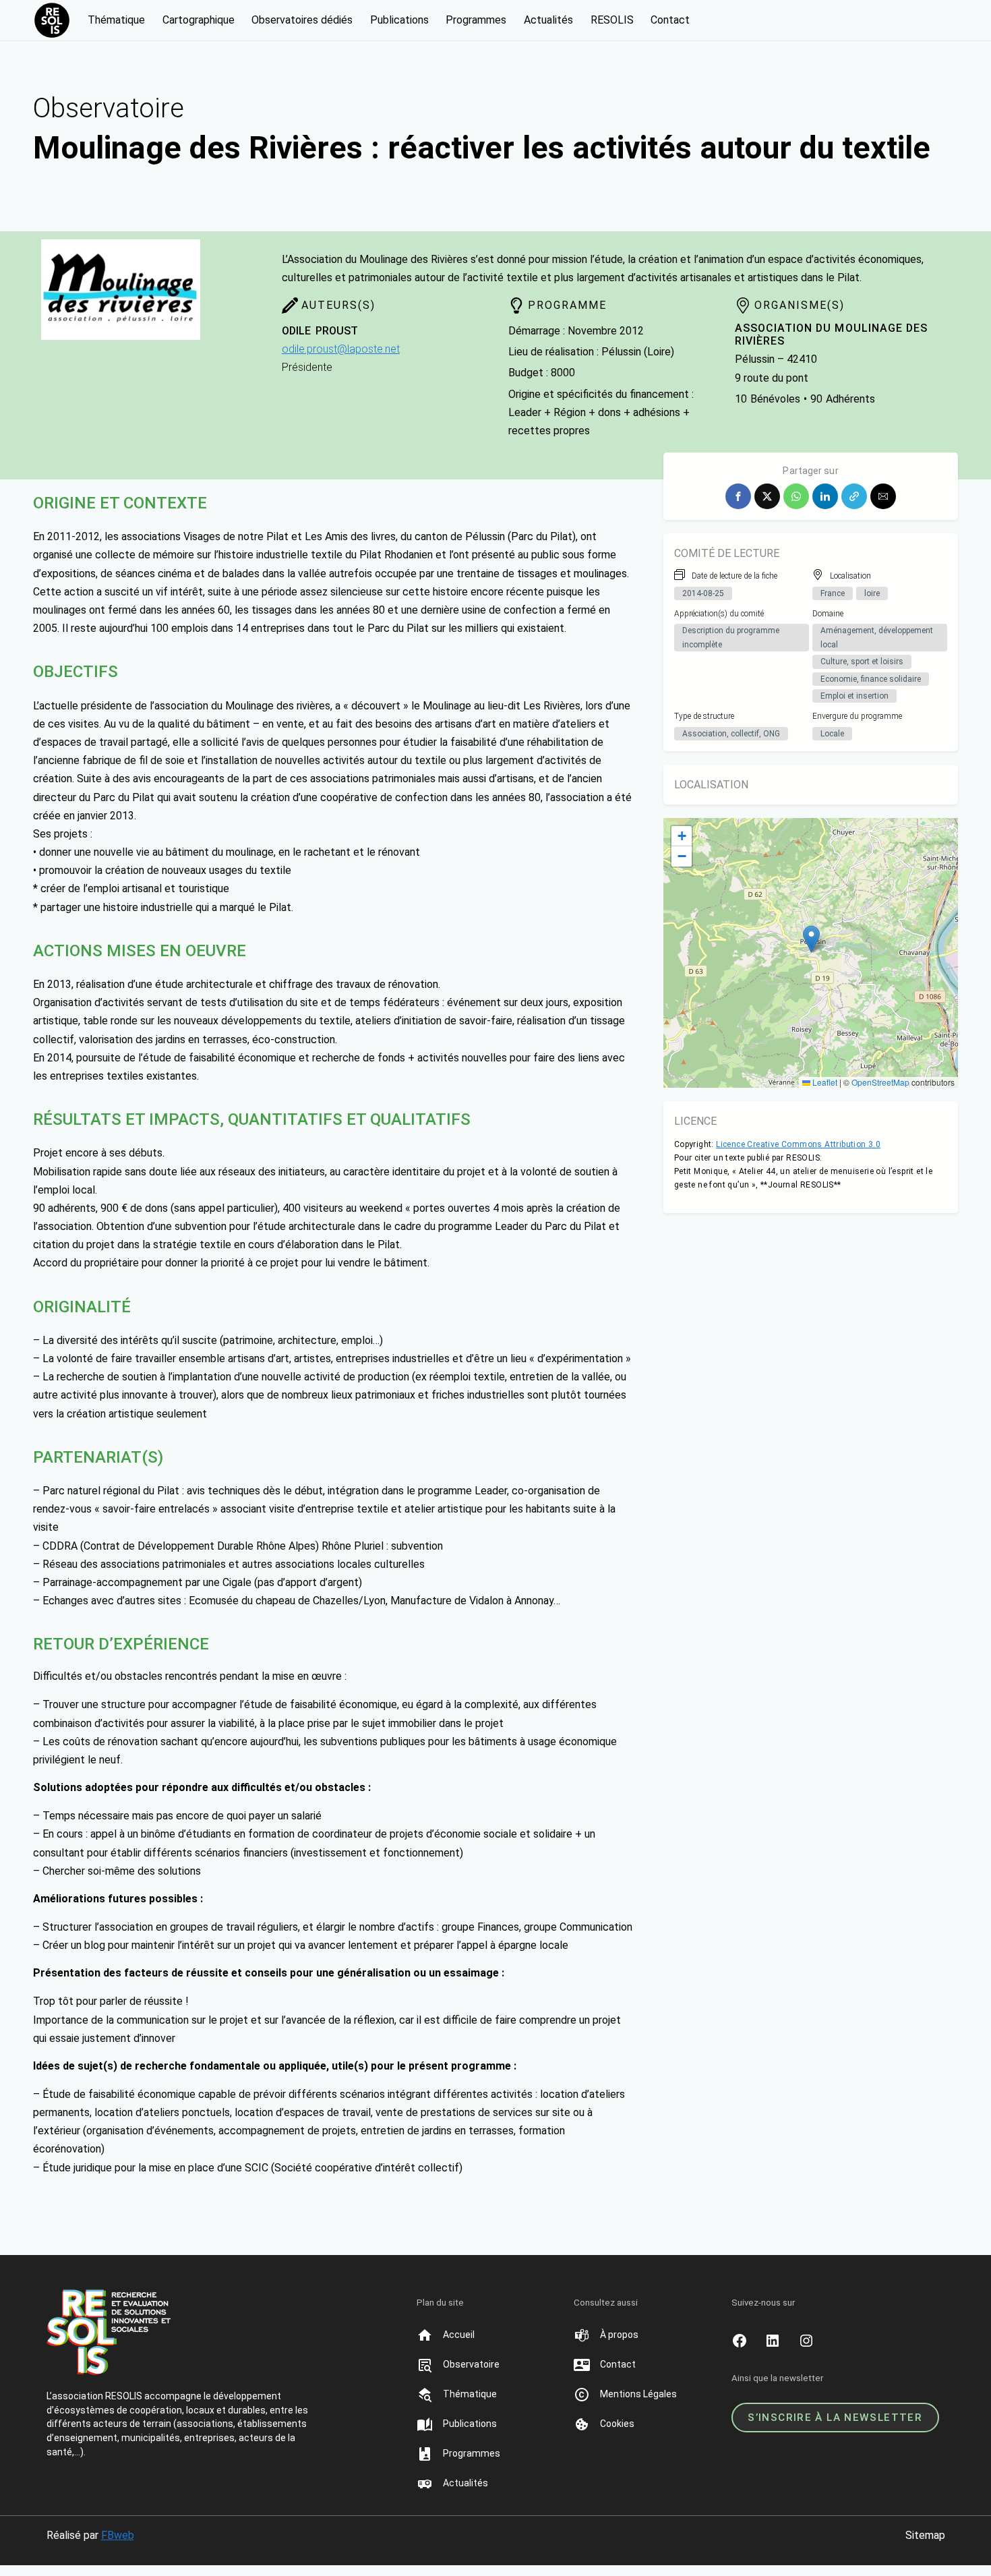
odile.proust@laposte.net (341, 349)
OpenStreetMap (880, 1082)
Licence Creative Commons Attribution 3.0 (798, 1144)
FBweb (118, 2535)
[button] (738, 496)
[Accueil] (458, 2335)
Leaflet (824, 1082)
